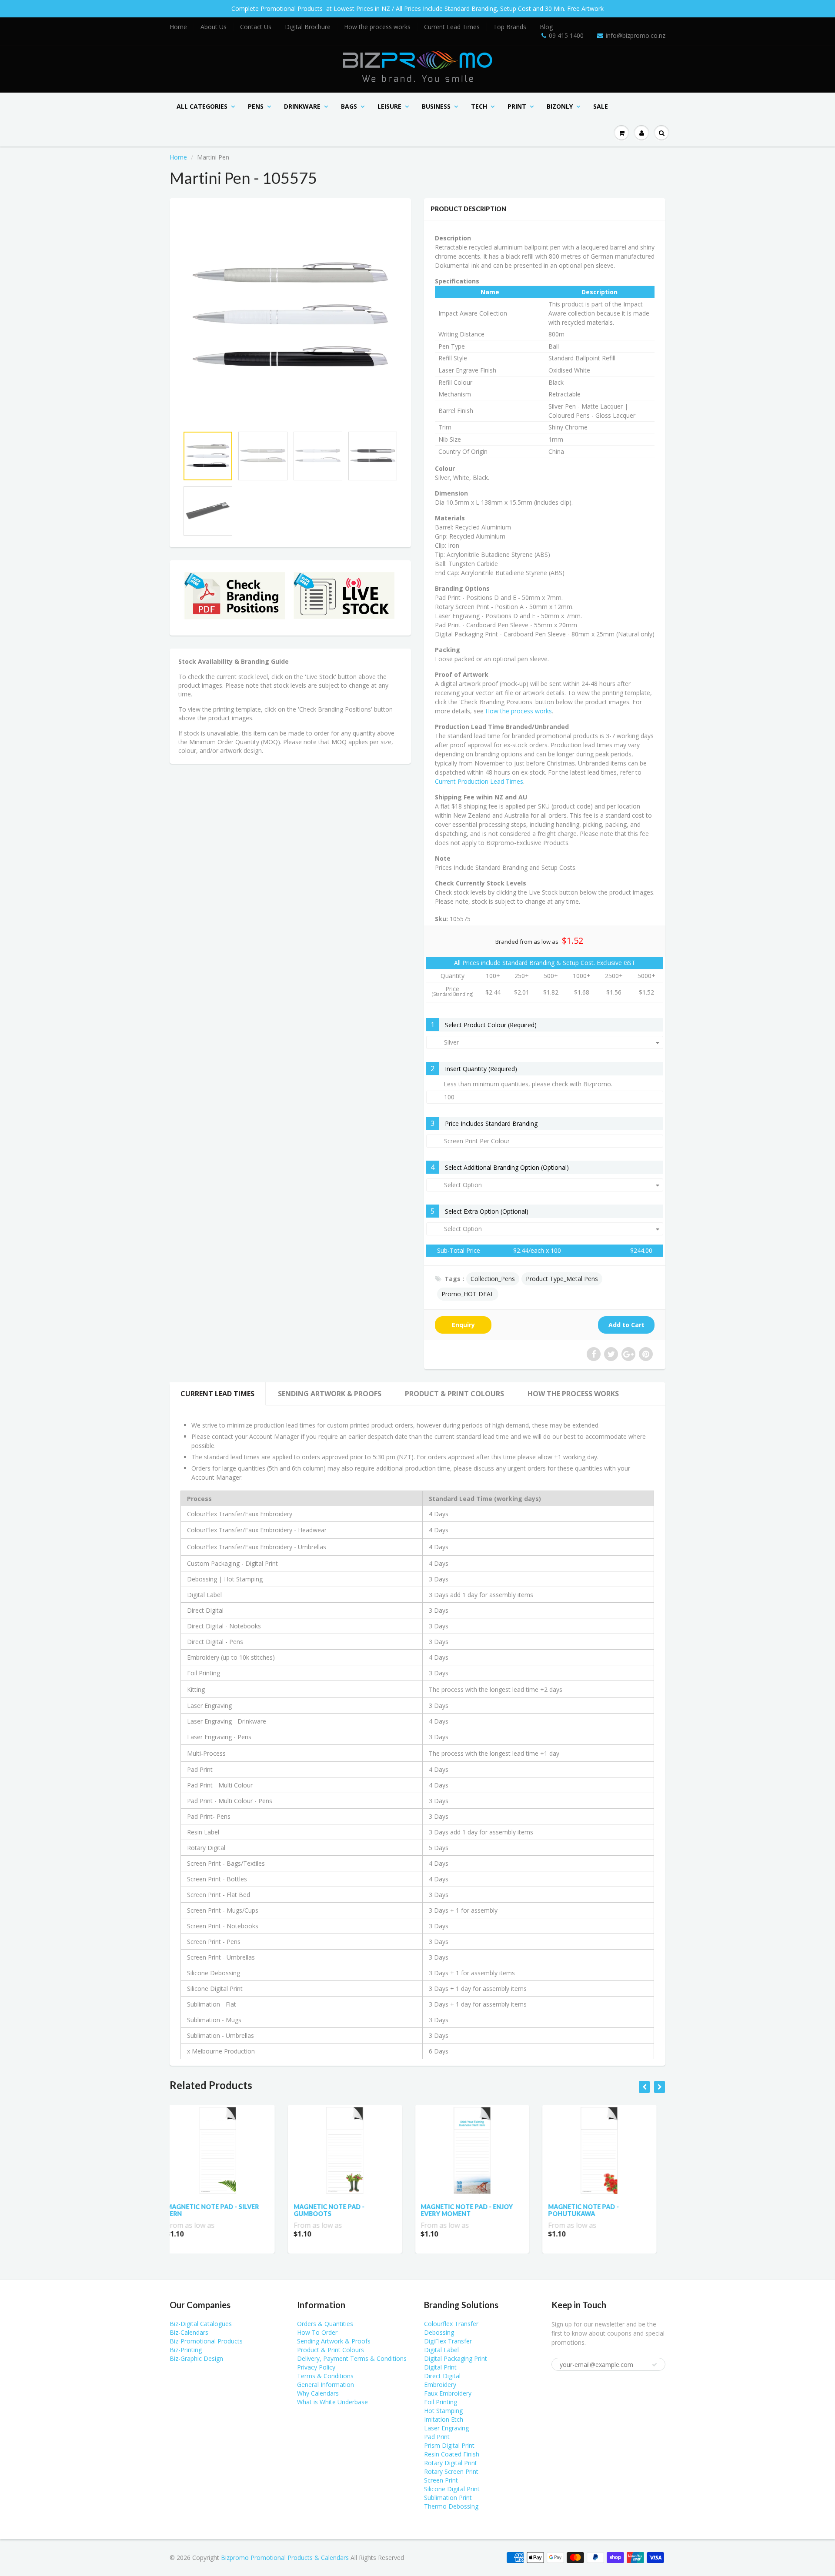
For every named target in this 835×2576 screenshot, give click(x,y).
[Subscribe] (453, 96)
